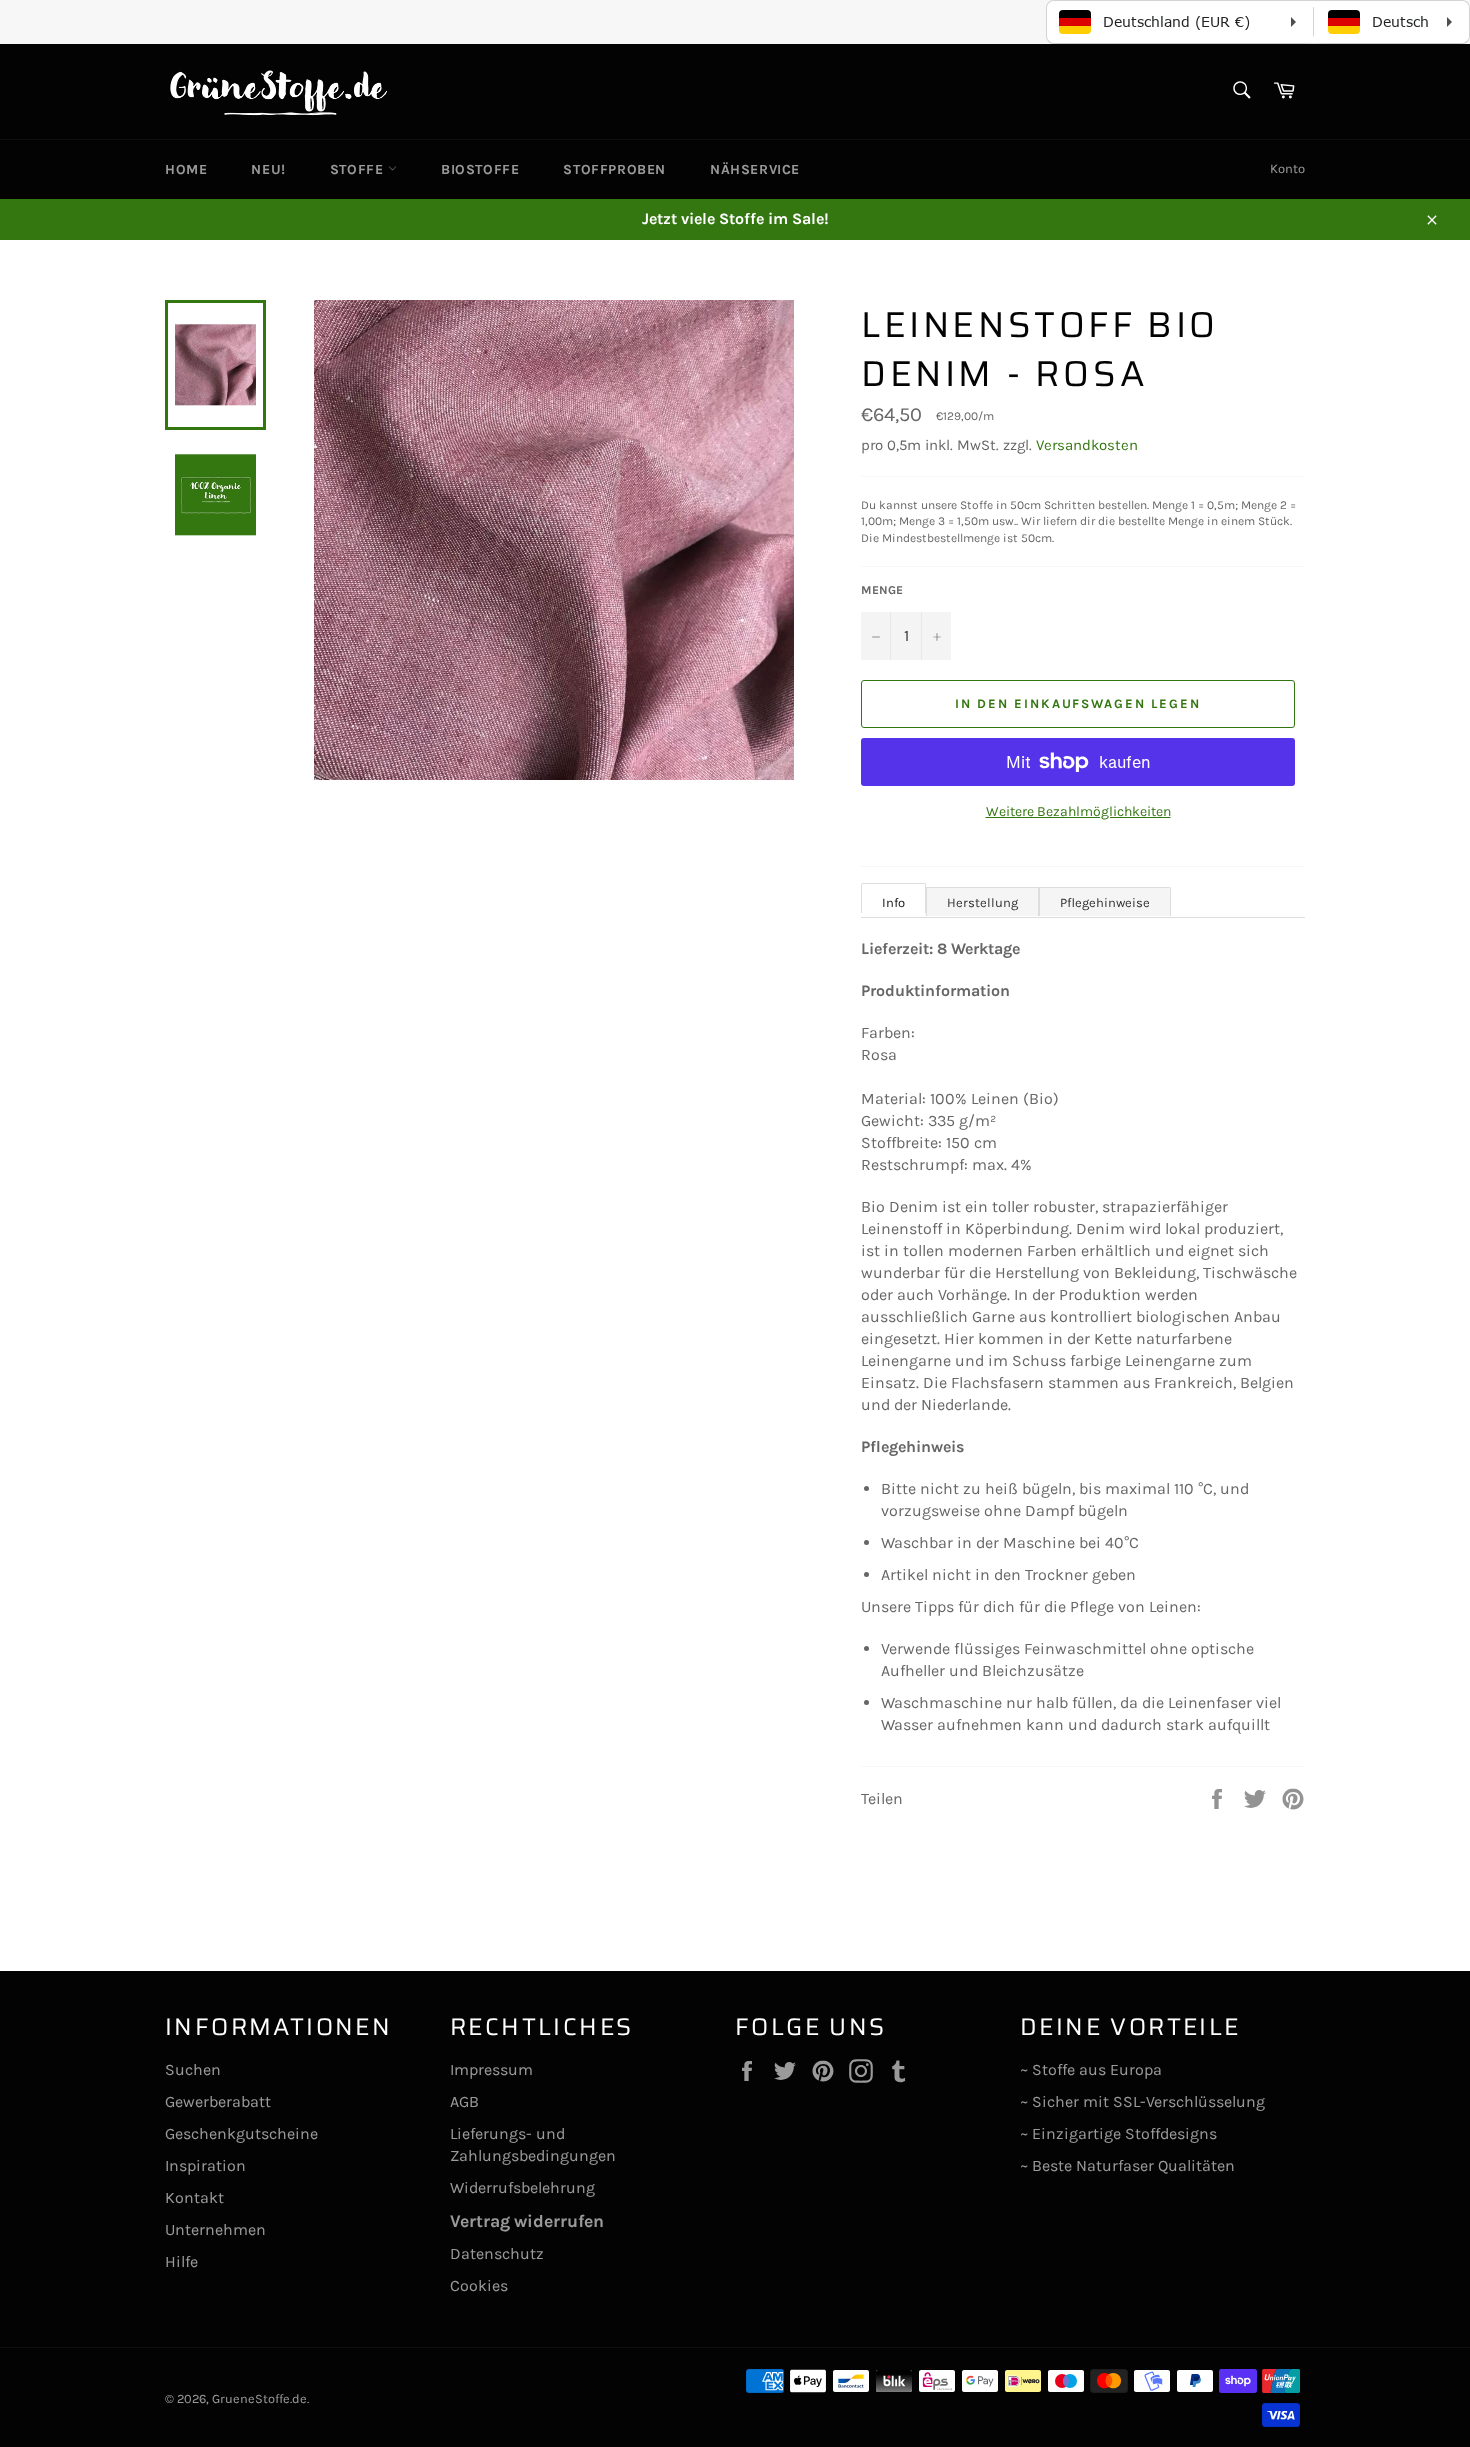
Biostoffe (480, 169)
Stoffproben (614, 169)
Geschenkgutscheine (241, 2133)
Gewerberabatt (218, 2101)
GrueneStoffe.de (259, 2398)
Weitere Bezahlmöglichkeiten (1078, 811)
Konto (1287, 168)
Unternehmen (215, 2229)
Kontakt (194, 2197)
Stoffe (359, 169)
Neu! (268, 169)
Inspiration (205, 2165)
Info (893, 902)
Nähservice (755, 169)
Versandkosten (1087, 445)
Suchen (193, 2069)
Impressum (491, 2069)
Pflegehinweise (1105, 902)
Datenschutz (497, 2253)
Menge (882, 590)
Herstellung (982, 902)
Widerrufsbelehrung (522, 2187)
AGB (464, 2101)
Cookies (479, 2285)
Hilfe (181, 2261)
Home (186, 169)
